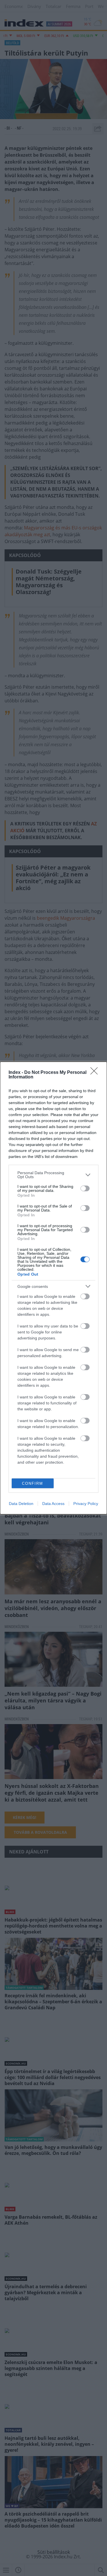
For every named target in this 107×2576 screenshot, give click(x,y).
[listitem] (53, 1175)
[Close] (96, 1073)
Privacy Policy (86, 1504)
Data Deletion (21, 1504)
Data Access (53, 1504)
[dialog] (53, 1288)
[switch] (85, 1188)
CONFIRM (33, 1483)
